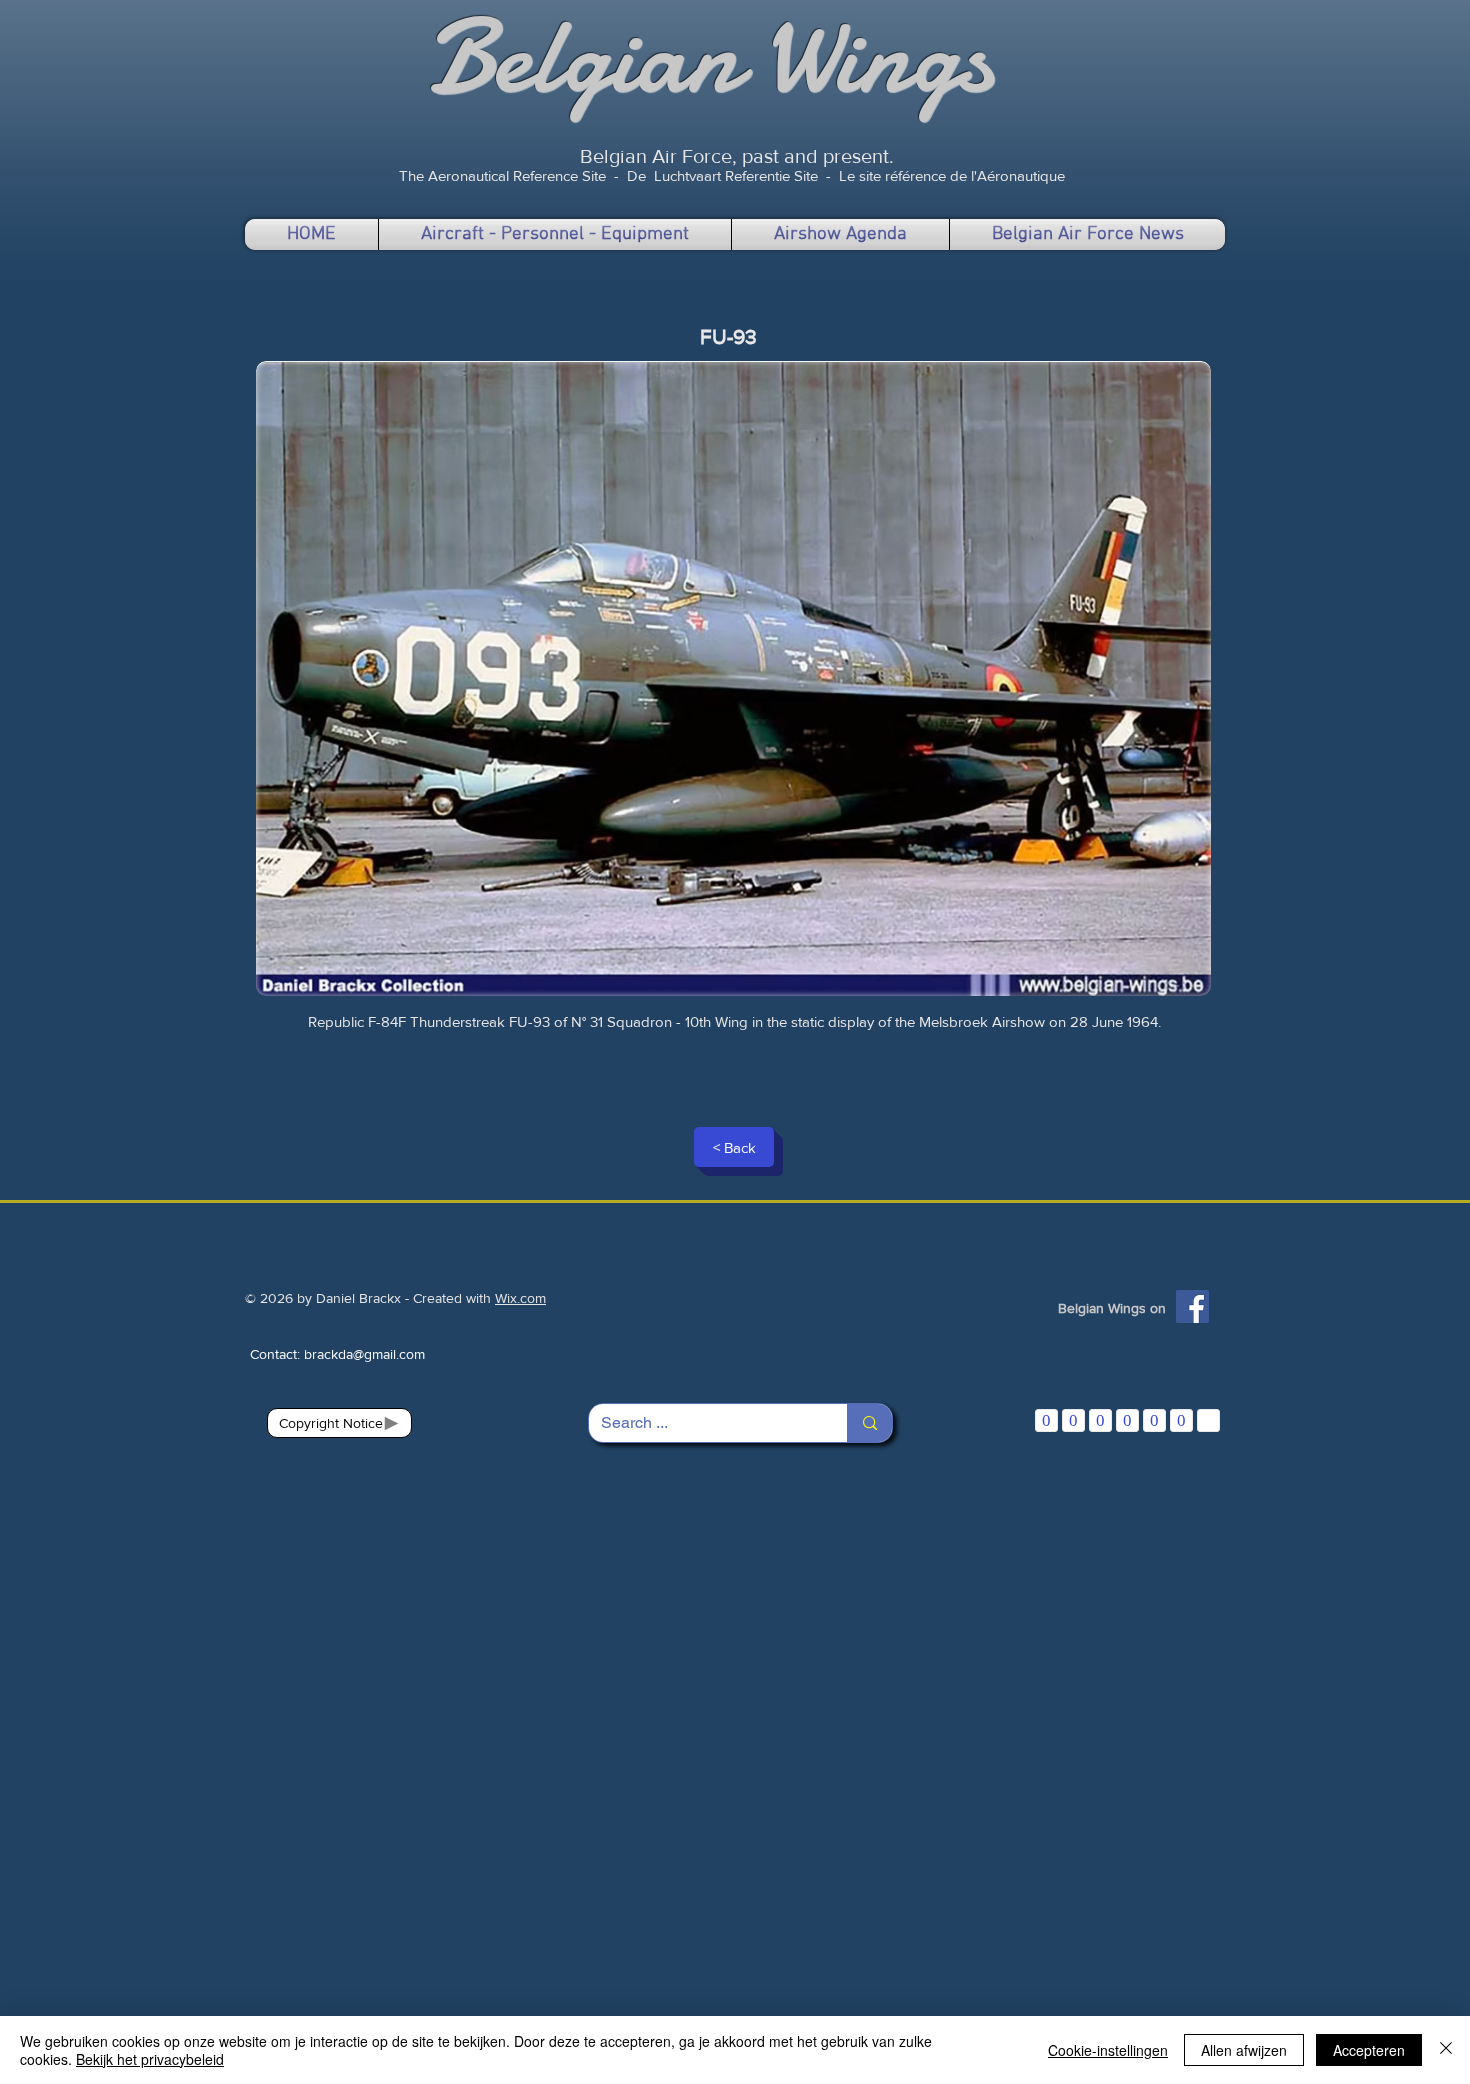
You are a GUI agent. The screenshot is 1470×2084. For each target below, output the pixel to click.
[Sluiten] (1446, 2050)
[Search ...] (869, 1423)
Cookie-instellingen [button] (1108, 2050)
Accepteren (1369, 2050)
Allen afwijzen (1244, 2050)
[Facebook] (1192, 1306)
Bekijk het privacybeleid (150, 2059)
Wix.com (520, 1298)
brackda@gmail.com (364, 1354)
